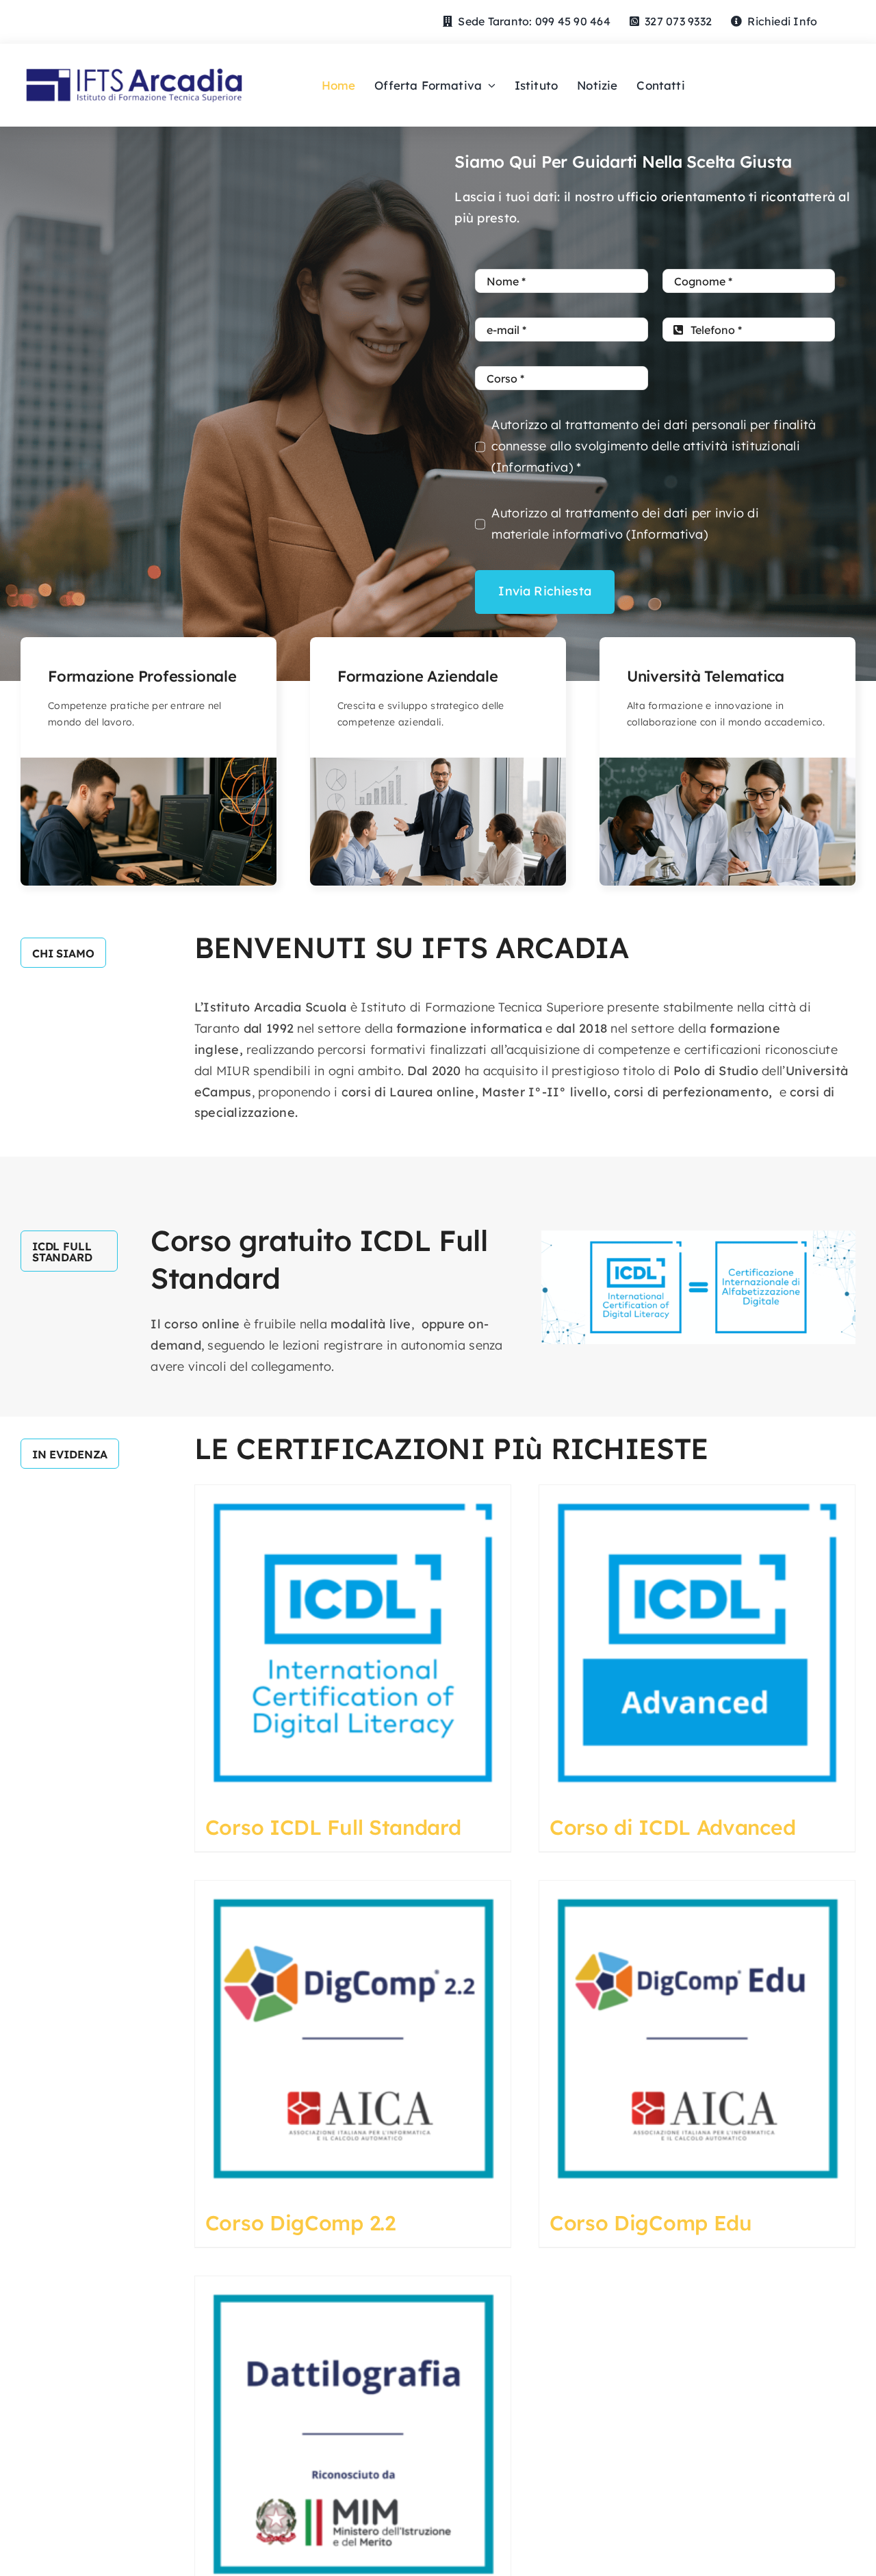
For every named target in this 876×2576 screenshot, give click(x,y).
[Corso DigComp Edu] (697, 2038)
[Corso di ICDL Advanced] (697, 1643)
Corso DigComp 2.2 (300, 2223)
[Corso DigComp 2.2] (353, 2038)
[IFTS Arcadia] (134, 61)
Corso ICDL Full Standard (333, 1827)
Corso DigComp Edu (651, 2223)
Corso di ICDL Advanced (672, 1827)
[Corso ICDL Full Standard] (353, 1643)
